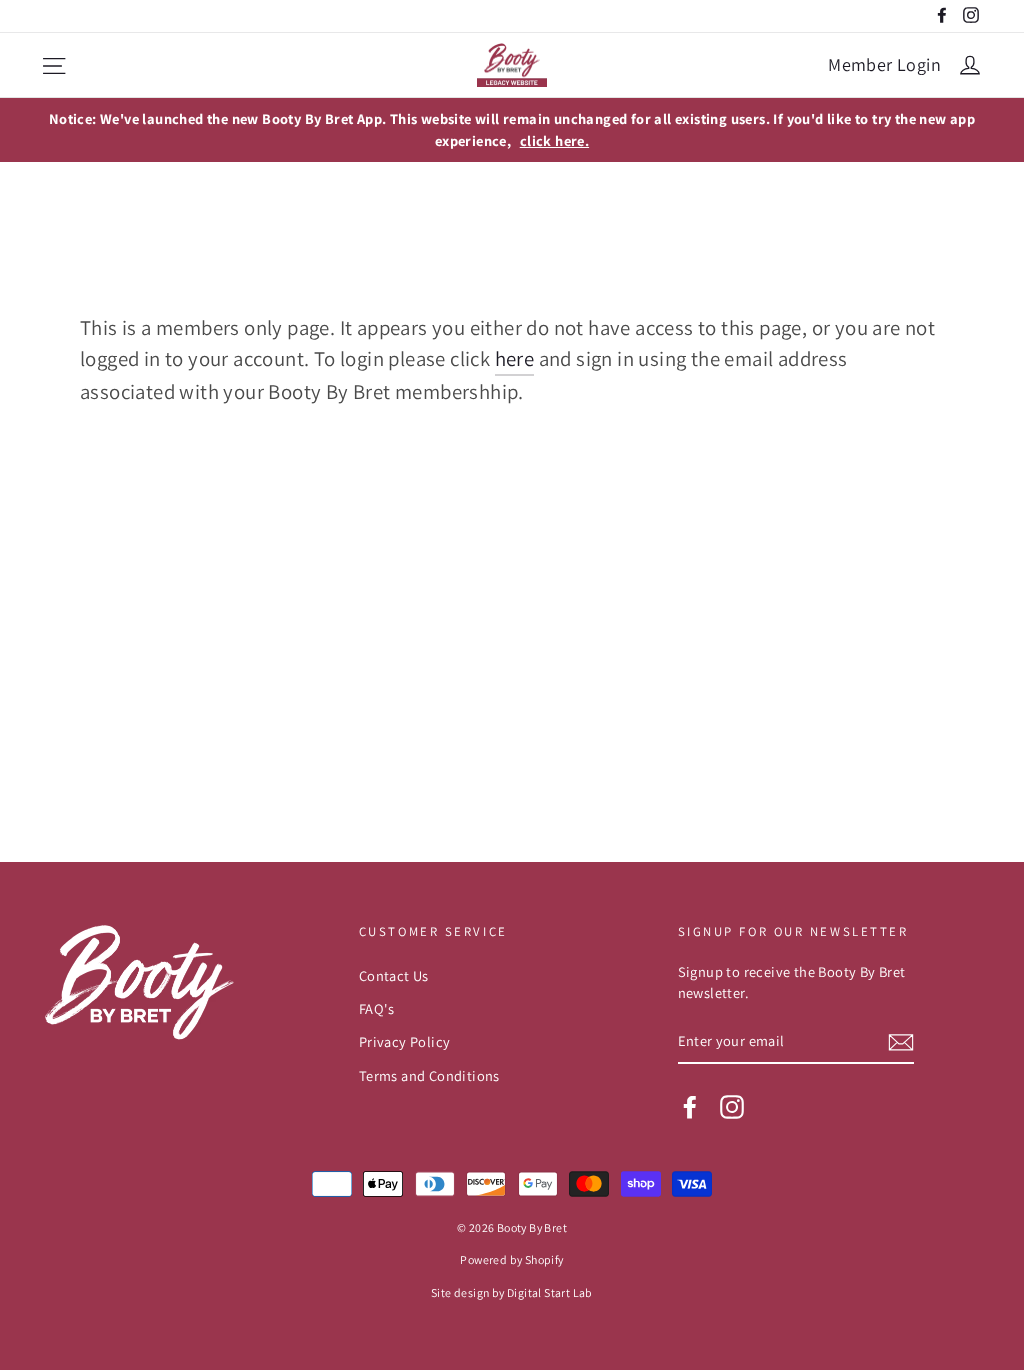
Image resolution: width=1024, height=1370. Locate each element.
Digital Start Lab (550, 1292)
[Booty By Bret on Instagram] (732, 1106)
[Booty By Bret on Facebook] (690, 1106)
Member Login (884, 64)
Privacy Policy (405, 1041)
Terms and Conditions (429, 1075)
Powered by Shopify (511, 1259)
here (515, 358)
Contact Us (394, 975)
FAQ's (377, 1008)
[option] (512, 129)
